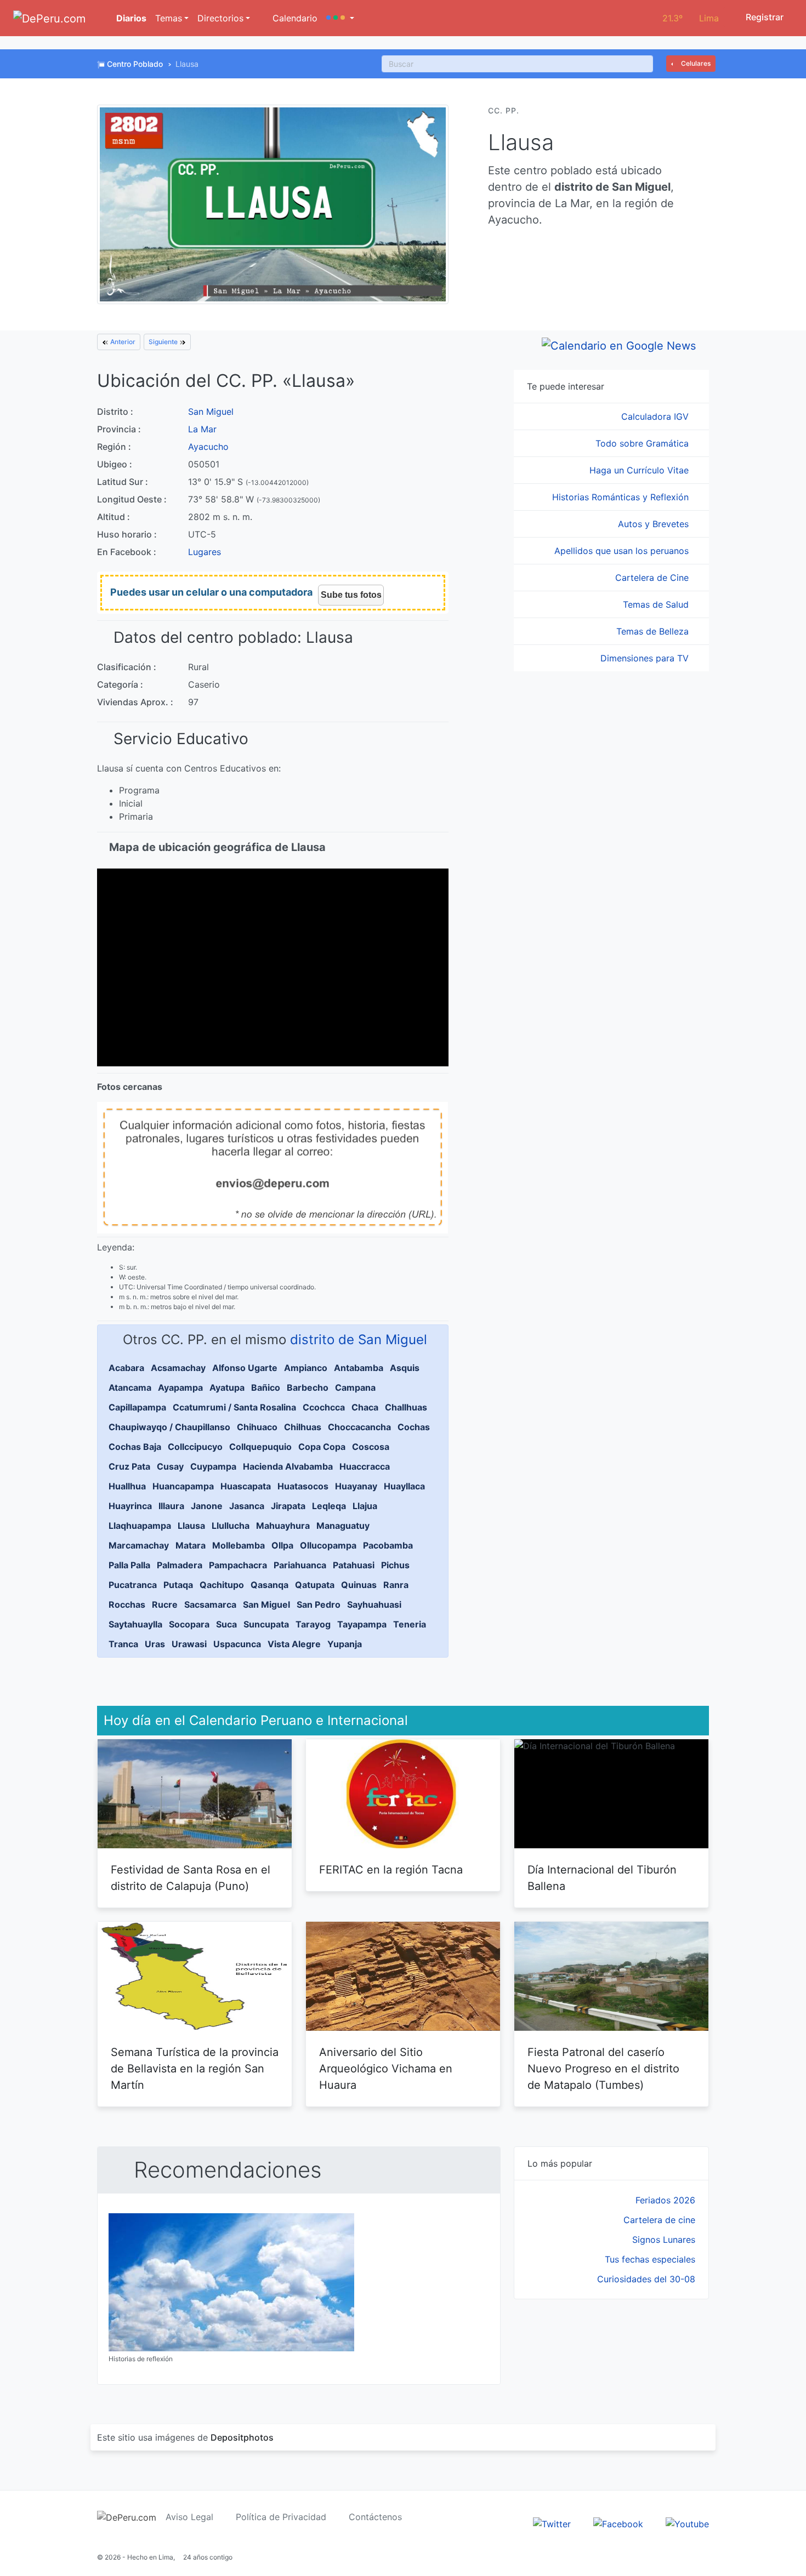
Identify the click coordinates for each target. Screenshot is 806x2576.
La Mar (202, 429)
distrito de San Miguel (359, 1340)
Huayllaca (404, 1486)
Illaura (171, 1506)
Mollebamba (239, 1545)
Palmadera (180, 1565)
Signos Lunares (664, 2240)
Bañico (266, 1387)
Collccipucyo (195, 1447)
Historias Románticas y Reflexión (622, 497)
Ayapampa (180, 1387)
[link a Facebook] (618, 2523)
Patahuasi (354, 1565)
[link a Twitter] (552, 2523)
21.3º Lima (691, 18)
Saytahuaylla (135, 1624)
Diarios (130, 18)
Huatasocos (303, 1486)
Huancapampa (183, 1486)
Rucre (165, 1604)
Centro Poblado (135, 64)
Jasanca (247, 1506)
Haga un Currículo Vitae (640, 470)
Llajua (365, 1506)
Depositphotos (242, 2437)
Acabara (126, 1368)
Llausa (191, 1526)
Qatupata (315, 1585)
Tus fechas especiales (650, 2259)
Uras (155, 1644)
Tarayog (313, 1624)
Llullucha (231, 1526)
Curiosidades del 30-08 (646, 2279)
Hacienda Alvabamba (288, 1466)
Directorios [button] (220, 18)
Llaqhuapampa (140, 1526)
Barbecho (308, 1387)
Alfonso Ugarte (245, 1368)
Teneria (410, 1624)
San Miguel (211, 412)
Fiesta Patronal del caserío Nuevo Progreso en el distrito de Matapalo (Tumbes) (603, 2069)
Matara (191, 1545)
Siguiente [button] (164, 342)
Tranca (123, 1644)
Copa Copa (322, 1447)
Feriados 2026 (665, 2200)
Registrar (764, 17)
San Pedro (319, 1604)
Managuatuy (343, 1526)
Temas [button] (169, 18)
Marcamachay (139, 1545)
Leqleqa (329, 1506)
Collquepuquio (260, 1447)
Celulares (695, 63)
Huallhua (127, 1486)
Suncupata (266, 1624)
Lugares (205, 552)
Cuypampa (213, 1466)
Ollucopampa (328, 1545)
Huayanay (356, 1486)
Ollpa (282, 1545)
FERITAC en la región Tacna (391, 1870)
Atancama (130, 1387)
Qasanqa (269, 1585)
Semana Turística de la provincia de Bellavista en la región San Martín (195, 2069)
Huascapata (246, 1486)
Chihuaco (257, 1427)
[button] (340, 18)
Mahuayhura (283, 1526)
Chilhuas (303, 1427)
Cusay (170, 1466)
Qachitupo (222, 1585)
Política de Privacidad (281, 2517)
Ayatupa (227, 1387)
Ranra (396, 1585)
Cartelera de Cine (653, 578)
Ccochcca (324, 1407)
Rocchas (127, 1604)
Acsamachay (178, 1368)
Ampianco (306, 1368)
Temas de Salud (657, 604)
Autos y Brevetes (655, 524)
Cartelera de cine (659, 2220)
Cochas (414, 1427)
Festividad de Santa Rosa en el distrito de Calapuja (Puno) (191, 1878)
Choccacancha (359, 1427)
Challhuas (406, 1407)
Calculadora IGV (656, 416)
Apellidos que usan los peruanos (623, 551)
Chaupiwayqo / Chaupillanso (169, 1427)
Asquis (405, 1368)
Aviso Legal (189, 2517)
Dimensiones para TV (646, 658)
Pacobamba (388, 1545)
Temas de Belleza (654, 631)
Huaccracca (365, 1466)
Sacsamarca (210, 1604)
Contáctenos (375, 2517)
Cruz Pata (129, 1466)
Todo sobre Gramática (643, 443)
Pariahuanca (300, 1565)
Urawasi (189, 1644)
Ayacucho (208, 447)
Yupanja (345, 1644)
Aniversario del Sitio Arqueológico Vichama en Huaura (386, 2069)
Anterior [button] (122, 342)
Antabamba (359, 1368)
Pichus (395, 1565)
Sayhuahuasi (374, 1604)
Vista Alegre (294, 1644)
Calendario (294, 18)
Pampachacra (238, 1565)
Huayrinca (130, 1506)
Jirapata (288, 1506)
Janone (207, 1506)
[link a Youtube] (687, 2523)
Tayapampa (362, 1624)
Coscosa (371, 1447)
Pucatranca (133, 1585)
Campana (355, 1387)
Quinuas (359, 1585)
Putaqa (178, 1585)
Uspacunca (237, 1644)
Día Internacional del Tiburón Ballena (602, 1878)
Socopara (189, 1624)
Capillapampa (137, 1407)
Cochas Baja (135, 1447)
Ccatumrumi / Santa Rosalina (234, 1407)
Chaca (365, 1407)
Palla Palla (129, 1565)
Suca (226, 1624)
